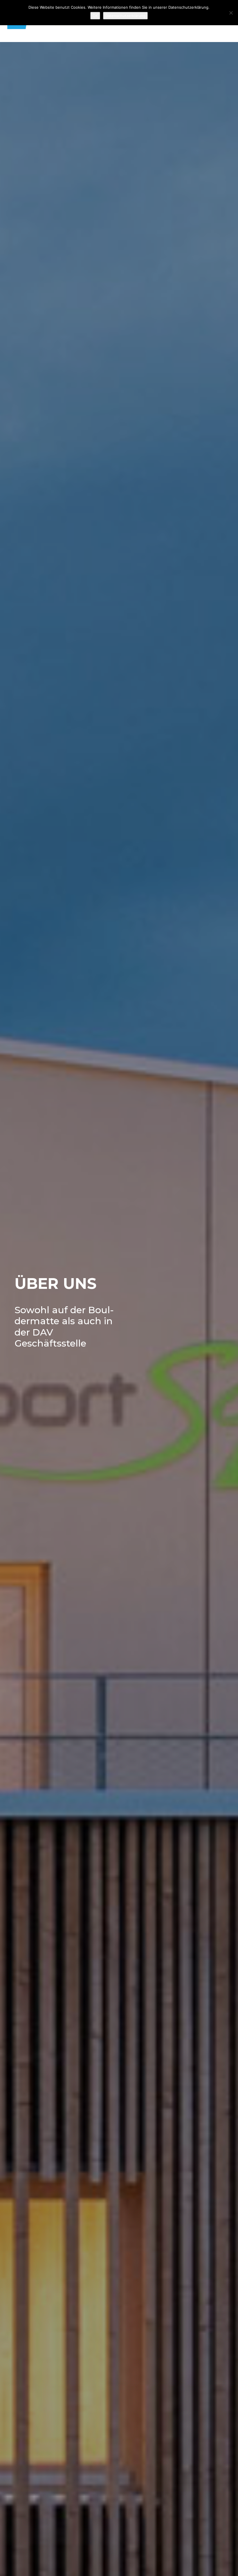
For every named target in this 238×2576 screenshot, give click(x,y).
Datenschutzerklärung (125, 16)
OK (95, 16)
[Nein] (231, 13)
